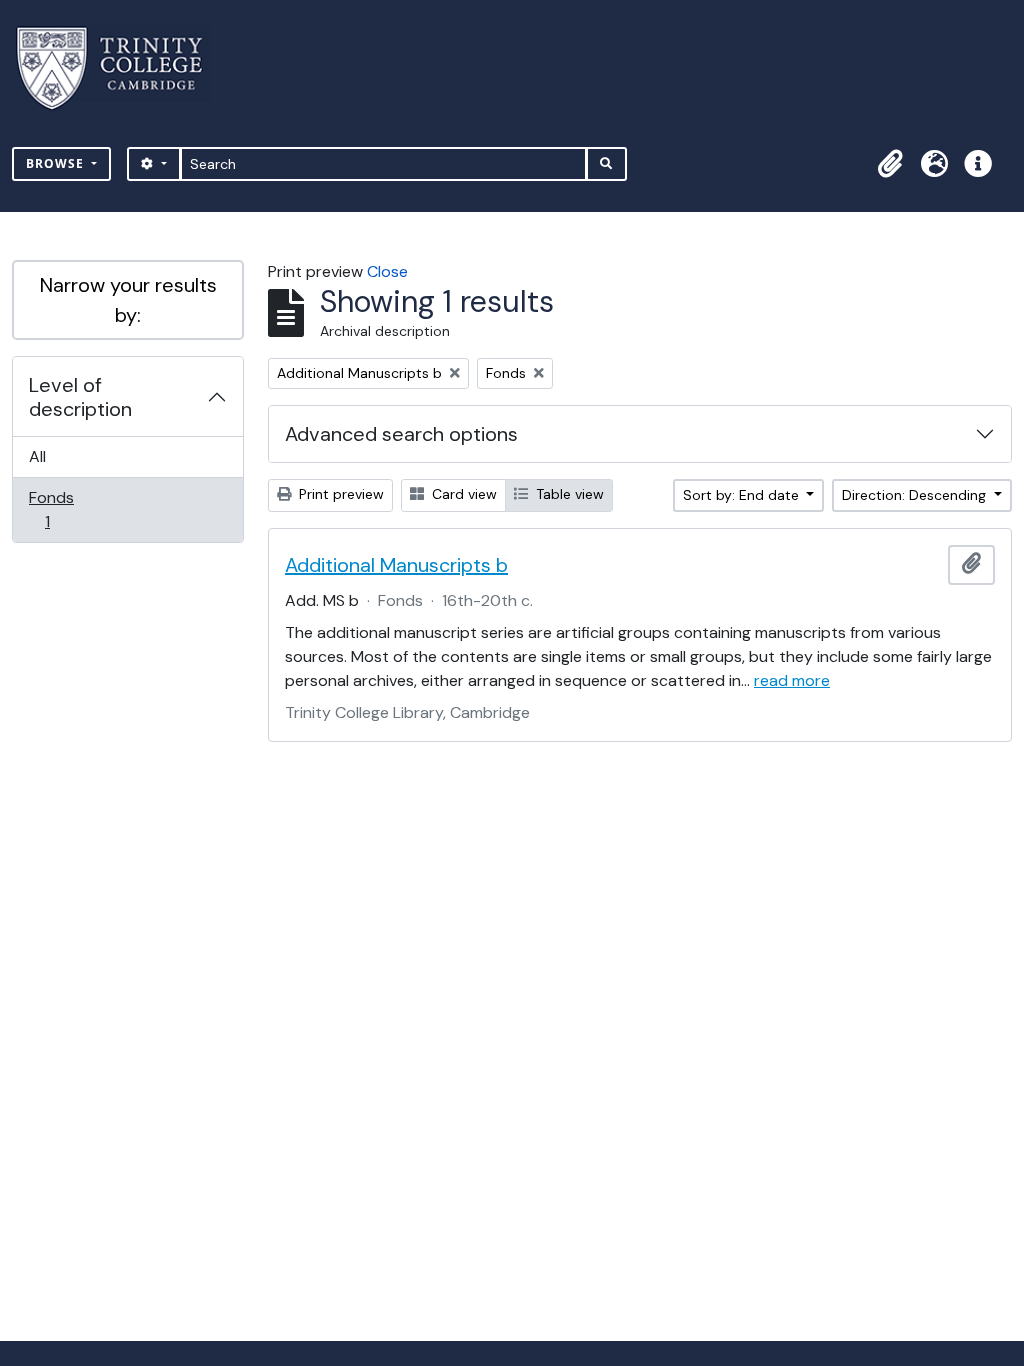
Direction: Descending (916, 495)
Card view (462, 494)
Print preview (339, 494)
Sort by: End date (743, 495)
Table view (568, 494)
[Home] (121, 68)
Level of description (80, 397)
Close (387, 271)
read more (792, 680)
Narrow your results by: (128, 300)
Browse (57, 163)
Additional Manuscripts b (396, 565)
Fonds (61, 509)
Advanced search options (401, 434)
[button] (890, 164)
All (37, 456)
